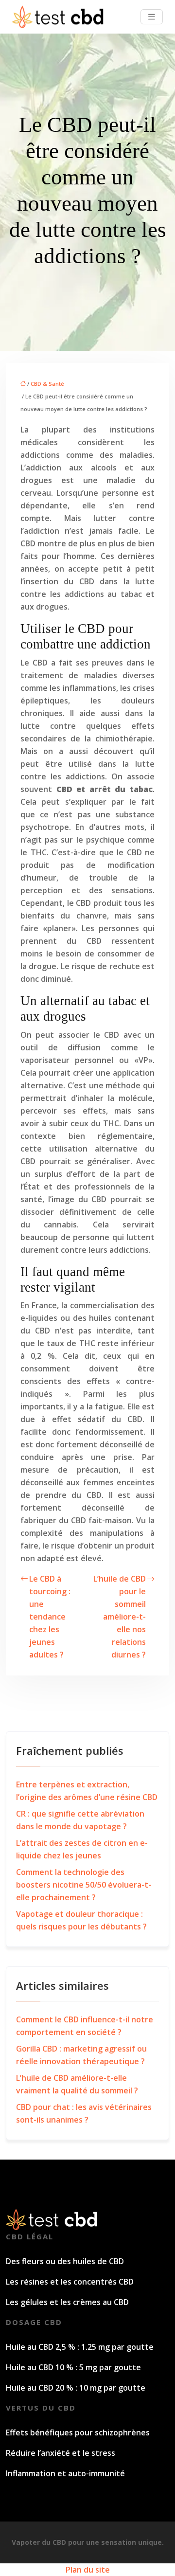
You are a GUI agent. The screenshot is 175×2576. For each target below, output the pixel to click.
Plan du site (88, 2570)
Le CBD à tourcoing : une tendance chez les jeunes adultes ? (50, 1617)
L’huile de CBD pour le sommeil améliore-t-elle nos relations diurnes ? (120, 1617)
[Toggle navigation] (152, 17)
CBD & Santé (47, 384)
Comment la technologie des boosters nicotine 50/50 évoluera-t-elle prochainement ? (84, 1885)
